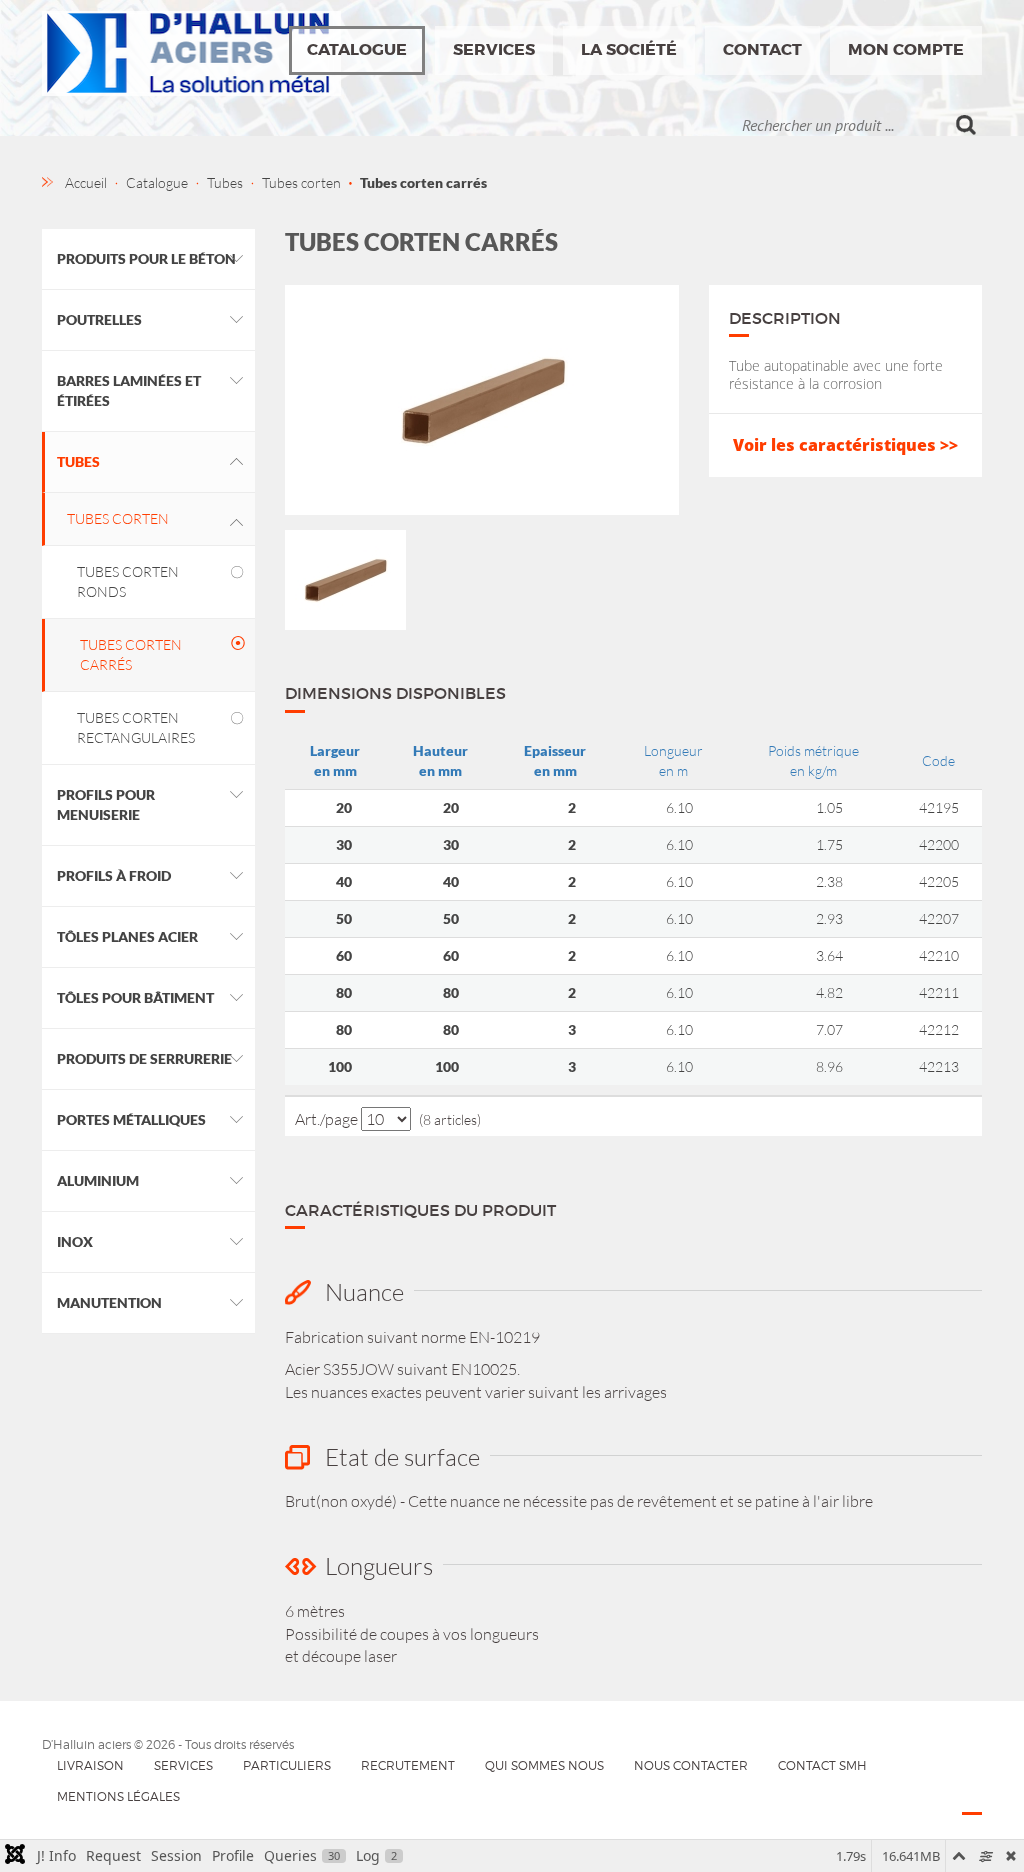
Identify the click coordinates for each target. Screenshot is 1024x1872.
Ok (966, 125)
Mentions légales (118, 1796)
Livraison (90, 1765)
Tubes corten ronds (128, 581)
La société (629, 49)
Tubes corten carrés (131, 654)
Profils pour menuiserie (106, 804)
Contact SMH (822, 1765)
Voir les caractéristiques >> (845, 445)
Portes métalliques (131, 1119)
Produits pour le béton (146, 258)
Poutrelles (99, 319)
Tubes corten (118, 518)
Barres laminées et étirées (129, 390)
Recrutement (408, 1765)
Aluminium (98, 1180)
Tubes (78, 461)
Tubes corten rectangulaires (136, 727)
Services (494, 49)
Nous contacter (691, 1765)
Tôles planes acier (127, 936)
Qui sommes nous (544, 1765)
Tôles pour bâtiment (135, 997)
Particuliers (287, 1765)
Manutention (109, 1302)
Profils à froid (114, 875)
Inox (75, 1241)
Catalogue (357, 49)
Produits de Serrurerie (144, 1058)
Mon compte (906, 49)
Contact (762, 49)
